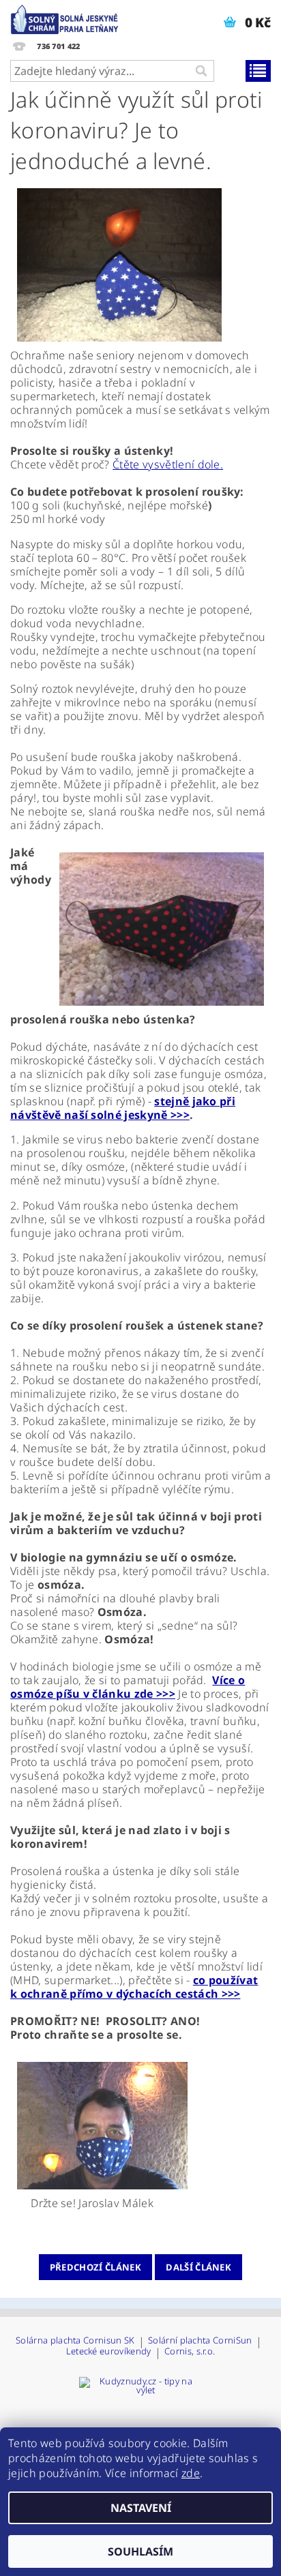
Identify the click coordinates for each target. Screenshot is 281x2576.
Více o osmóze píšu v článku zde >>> (128, 1687)
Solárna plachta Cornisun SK (75, 2341)
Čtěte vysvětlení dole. (168, 464)
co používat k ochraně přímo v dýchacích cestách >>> (134, 1987)
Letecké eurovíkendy (109, 2352)
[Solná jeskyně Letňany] (66, 18)
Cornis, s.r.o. (190, 2352)
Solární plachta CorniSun (200, 2341)
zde (191, 2473)
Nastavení (141, 2508)
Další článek (198, 2267)
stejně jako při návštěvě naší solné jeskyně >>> (123, 1108)
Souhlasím (140, 2551)
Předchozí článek (95, 2267)
